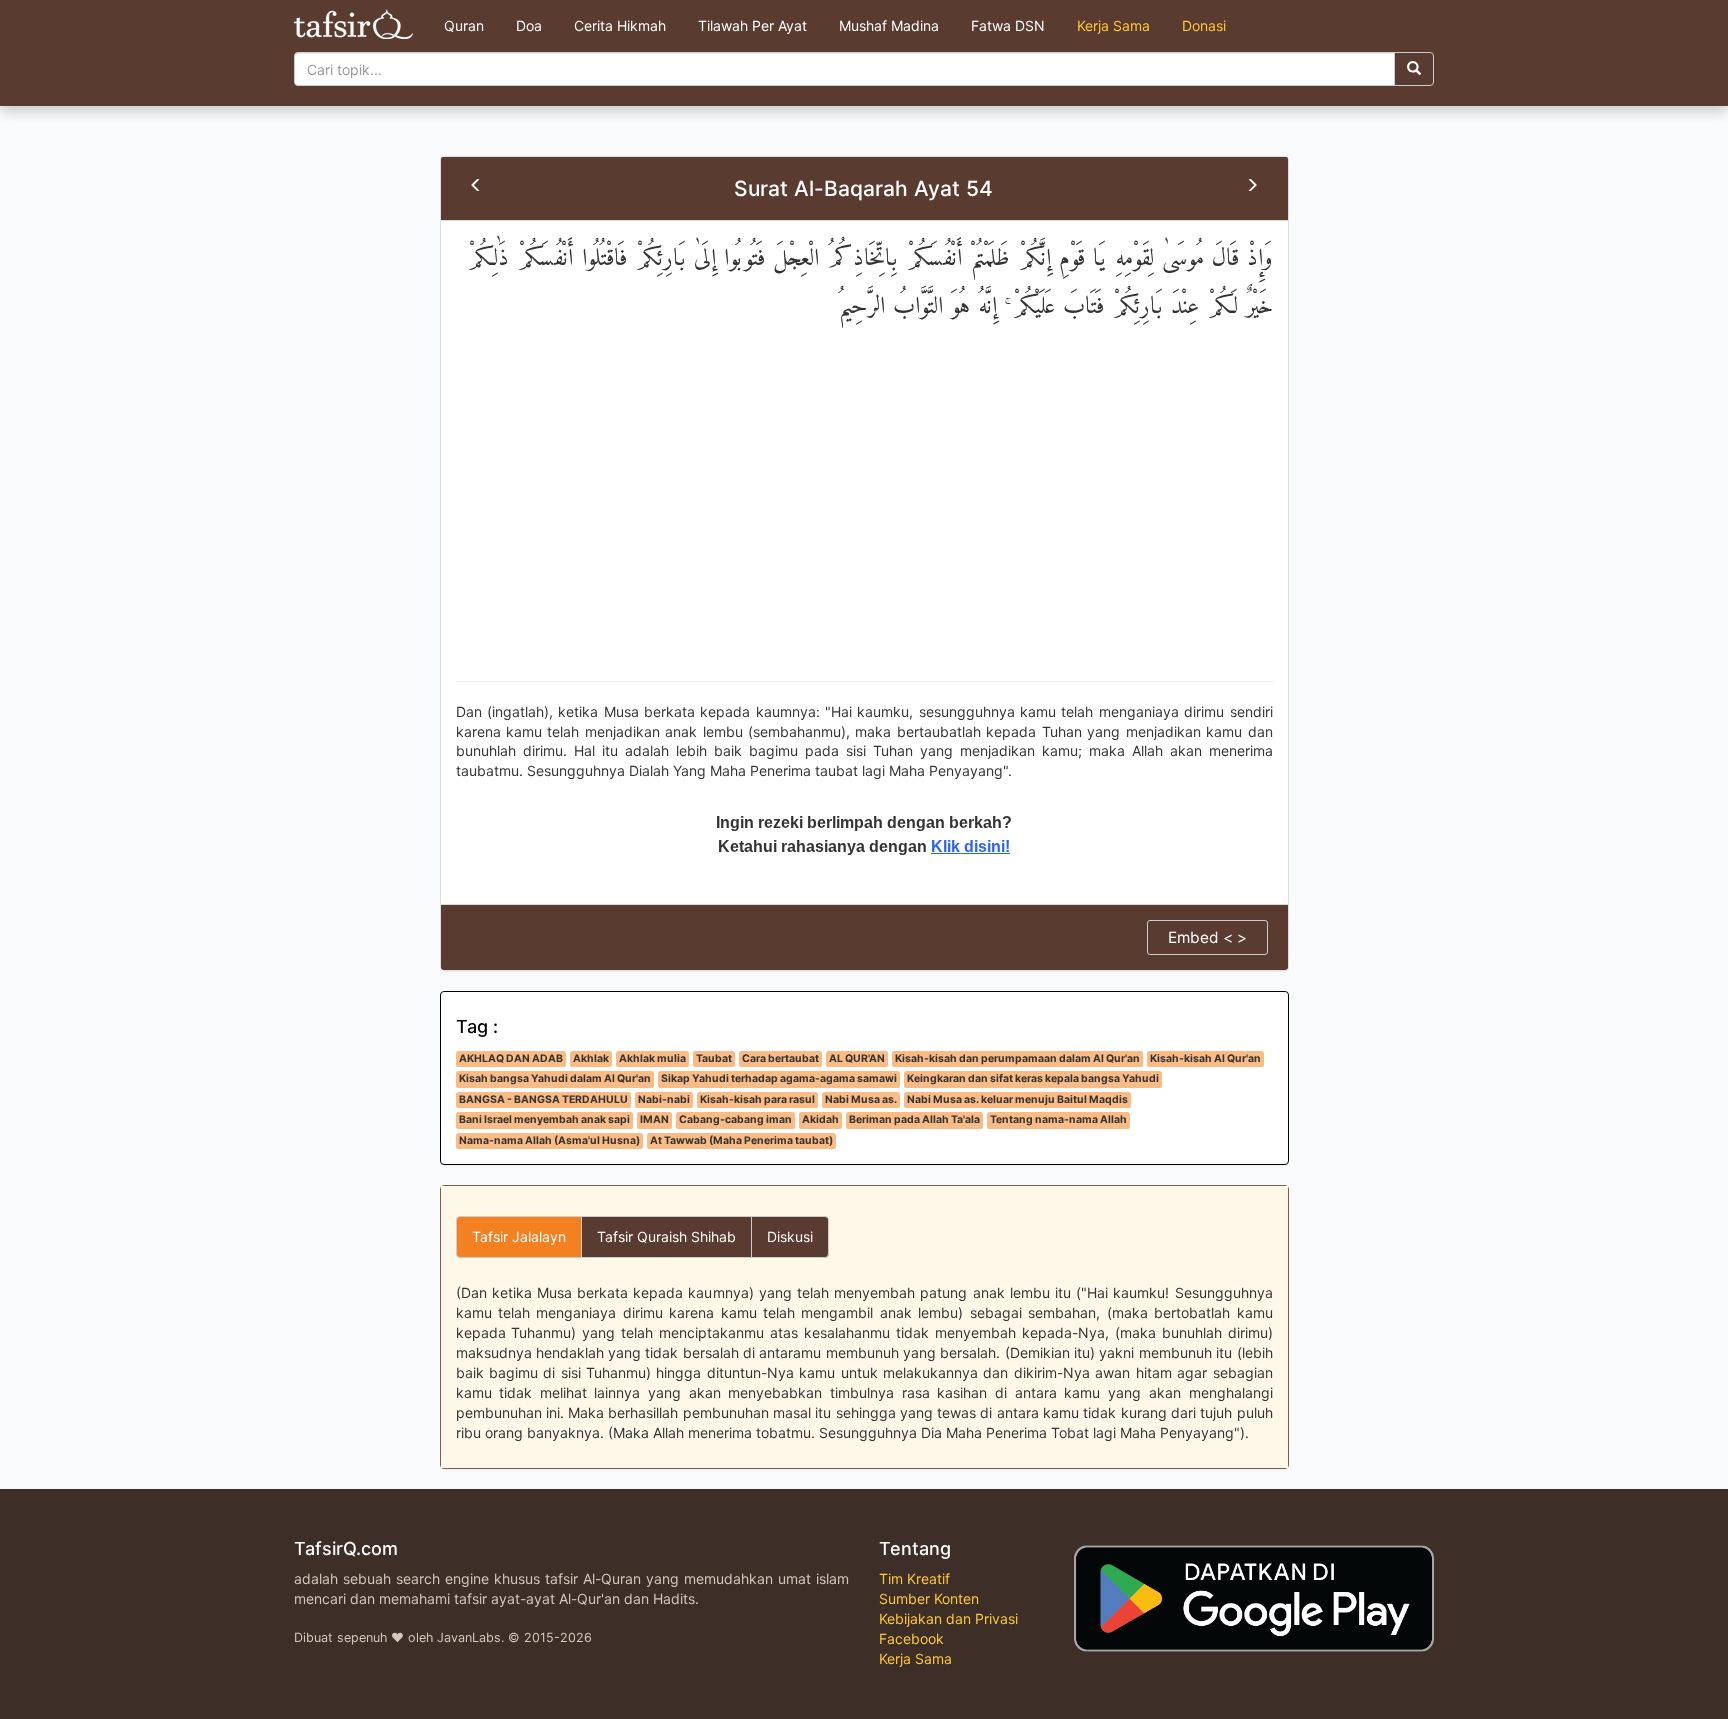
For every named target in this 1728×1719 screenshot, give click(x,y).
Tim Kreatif (914, 1578)
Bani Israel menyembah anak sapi (544, 1119)
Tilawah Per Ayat (752, 25)
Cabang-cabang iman (735, 1119)
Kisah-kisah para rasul (757, 1099)
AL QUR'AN (857, 1058)
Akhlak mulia (652, 1058)
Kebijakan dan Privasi (948, 1618)
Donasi (1204, 25)
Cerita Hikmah (620, 25)
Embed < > (1207, 937)
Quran (464, 25)
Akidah (820, 1119)
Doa (529, 25)
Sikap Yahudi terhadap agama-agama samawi (779, 1078)
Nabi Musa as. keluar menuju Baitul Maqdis (1017, 1099)
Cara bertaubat (780, 1058)
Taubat (714, 1058)
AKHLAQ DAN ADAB (511, 1058)
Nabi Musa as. (861, 1099)
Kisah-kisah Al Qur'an (1205, 1058)
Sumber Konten (929, 1598)
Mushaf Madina (889, 25)
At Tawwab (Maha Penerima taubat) (741, 1140)
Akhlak (591, 1058)
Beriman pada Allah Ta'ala (914, 1119)
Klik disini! (970, 846)
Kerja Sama (1113, 25)
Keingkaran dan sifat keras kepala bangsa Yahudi (1033, 1078)
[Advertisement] (864, 521)
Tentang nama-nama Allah (1058, 1119)
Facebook (911, 1638)
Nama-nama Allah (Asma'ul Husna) (549, 1140)
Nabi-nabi (664, 1099)
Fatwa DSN (1008, 25)
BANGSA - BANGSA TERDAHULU (543, 1099)
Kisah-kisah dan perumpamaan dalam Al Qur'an (1017, 1058)
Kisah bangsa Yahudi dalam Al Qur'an (555, 1078)
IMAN (654, 1119)
